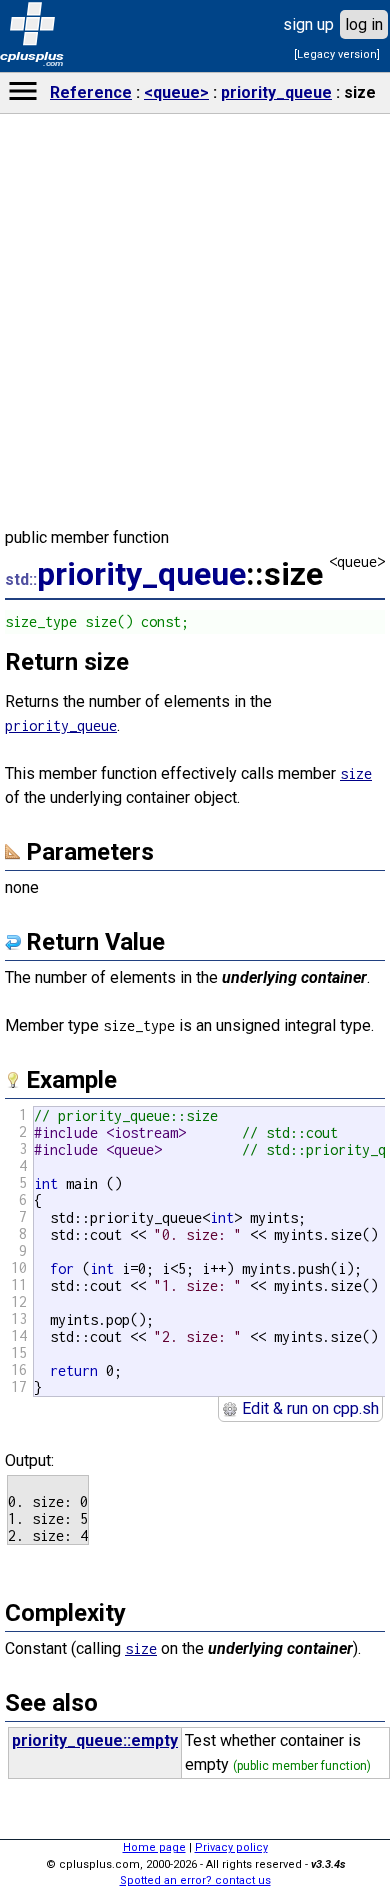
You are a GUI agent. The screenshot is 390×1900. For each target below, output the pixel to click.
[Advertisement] (195, 1408)
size (356, 773)
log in (364, 24)
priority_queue (276, 92)
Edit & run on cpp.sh (308, 1408)
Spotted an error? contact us (195, 1880)
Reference (91, 92)
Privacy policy (231, 1847)
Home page (154, 1847)
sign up (308, 24)
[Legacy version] (337, 54)
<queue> (176, 92)
